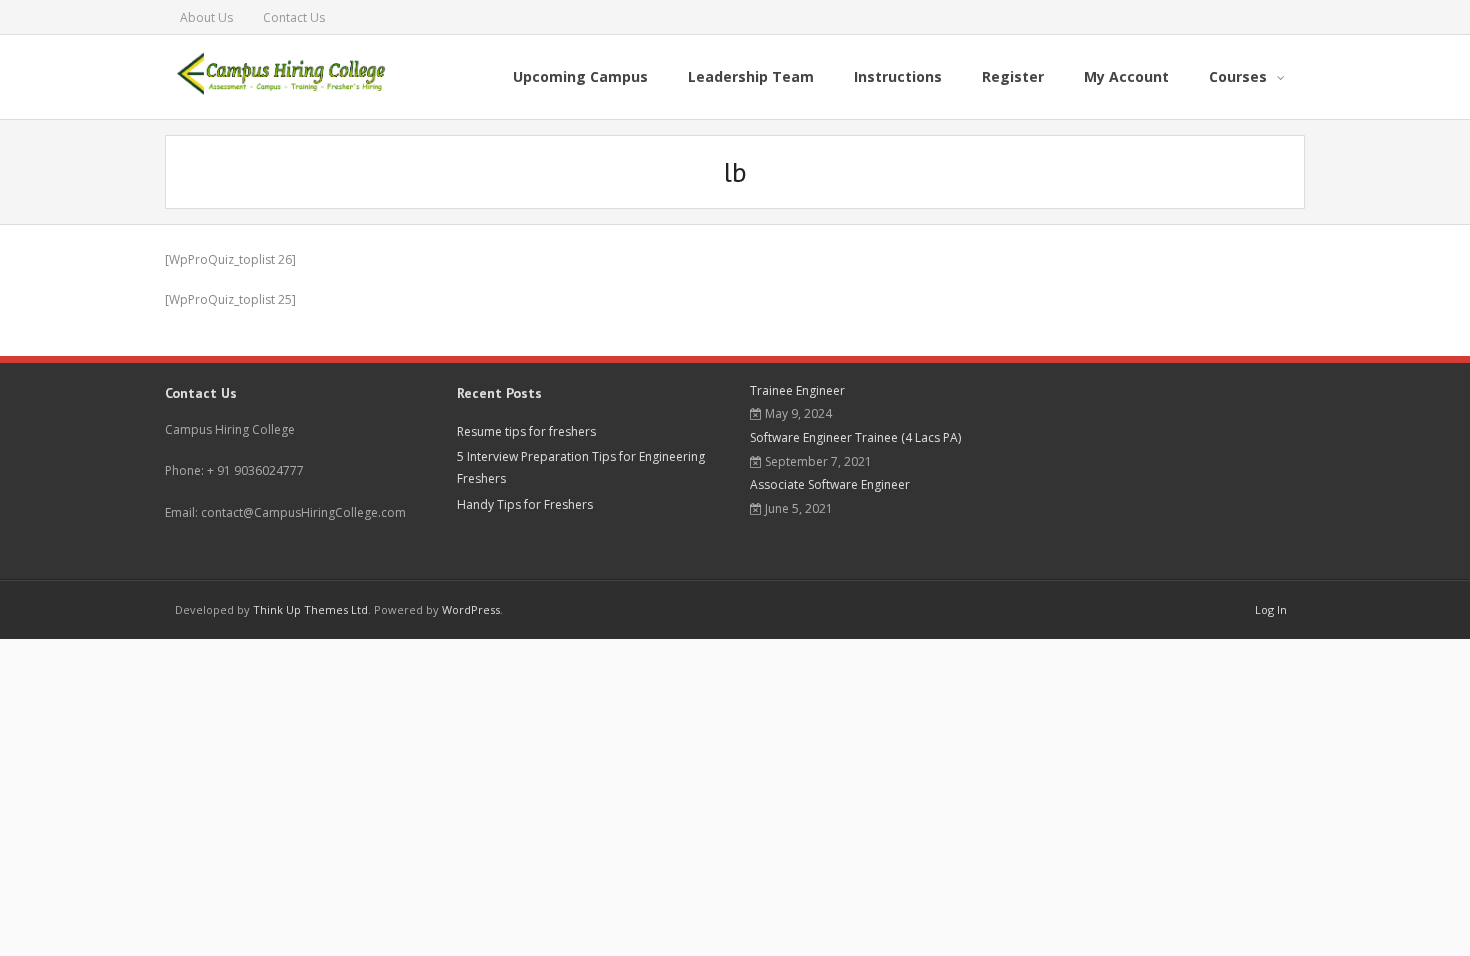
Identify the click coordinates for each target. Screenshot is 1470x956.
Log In (1271, 609)
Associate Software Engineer (830, 484)
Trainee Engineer (797, 390)
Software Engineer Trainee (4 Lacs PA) (855, 437)
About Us (206, 17)
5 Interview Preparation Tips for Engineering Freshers (581, 467)
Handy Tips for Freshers (525, 504)
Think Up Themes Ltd (310, 609)
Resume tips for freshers (526, 431)
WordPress (471, 609)
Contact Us (294, 17)
